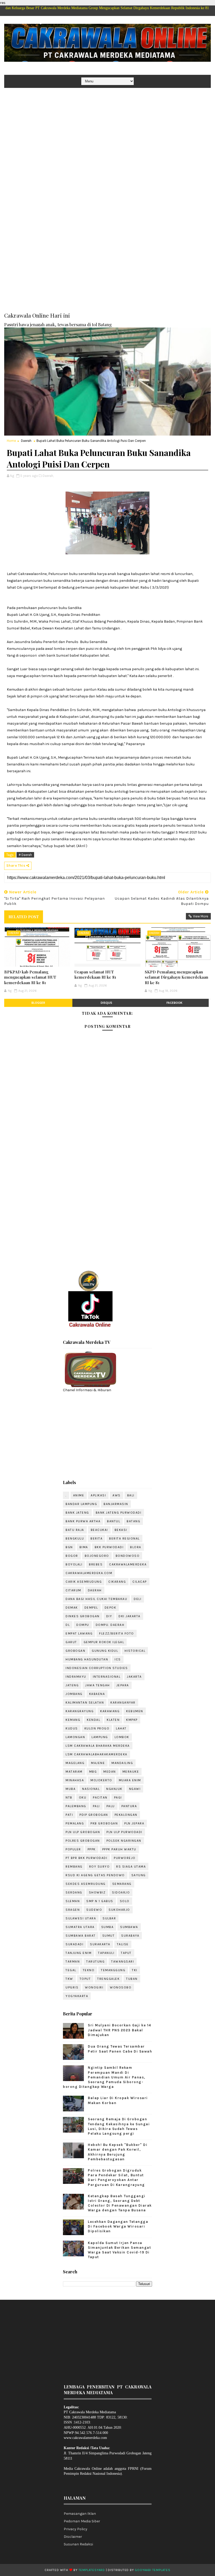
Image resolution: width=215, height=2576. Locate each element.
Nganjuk (114, 1789)
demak (72, 1608)
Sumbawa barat (81, 1936)
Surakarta (100, 1944)
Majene (98, 1763)
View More (201, 916)
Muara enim (130, 1780)
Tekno (89, 1970)
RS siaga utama (131, 1867)
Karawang (110, 1711)
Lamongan (75, 1737)
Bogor (72, 1556)
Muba (71, 1789)
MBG (93, 1772)
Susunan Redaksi (78, 2544)
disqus (106, 1003)
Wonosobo (121, 1987)
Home (11, 441)
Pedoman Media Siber (82, 2521)
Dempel (91, 1608)
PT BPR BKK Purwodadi (86, 1858)
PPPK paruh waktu (119, 1849)
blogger (38, 1003)
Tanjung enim (79, 1953)
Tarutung (95, 1961)
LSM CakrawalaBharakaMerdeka (96, 1754)
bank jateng (77, 1513)
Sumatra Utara (80, 1927)
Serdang (74, 1892)
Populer (73, 1849)
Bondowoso (128, 1556)
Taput (126, 1953)
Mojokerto (101, 1780)
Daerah (26, 441)
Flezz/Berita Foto (117, 1633)
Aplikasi (98, 1495)
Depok (111, 1608)
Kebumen (135, 1711)
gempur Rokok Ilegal (104, 1642)
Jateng (72, 1685)
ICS (118, 1659)
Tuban (132, 1979)
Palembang (76, 1806)
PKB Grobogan (104, 1823)
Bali (131, 1495)
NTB (69, 1797)
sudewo (94, 1910)
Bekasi (121, 1530)
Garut (71, 1642)
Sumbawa (129, 1927)
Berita (96, 1538)
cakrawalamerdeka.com (89, 1573)
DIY (109, 1616)
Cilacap (140, 1582)
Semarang (122, 1884)
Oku (83, 1797)
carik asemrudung (84, 1582)
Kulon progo (97, 1728)
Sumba (107, 1927)
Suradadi (74, 1944)
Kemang (73, 1720)
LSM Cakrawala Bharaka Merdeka (98, 1746)
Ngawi (135, 1789)
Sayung (139, 1875)
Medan (110, 1772)
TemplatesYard (92, 2570)
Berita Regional (124, 1538)
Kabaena (97, 1694)
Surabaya (130, 1936)
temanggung (113, 1970)
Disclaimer (73, 2537)
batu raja (75, 1530)
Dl (68, 1625)
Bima (84, 1547)
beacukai (99, 1530)
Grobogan (75, 1651)
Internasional (107, 1677)
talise (123, 1944)
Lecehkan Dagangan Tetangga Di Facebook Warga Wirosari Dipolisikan (118, 2226)
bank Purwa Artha (83, 1521)
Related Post (24, 917)
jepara (123, 1685)
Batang (133, 1521)
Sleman (73, 1901)
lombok (122, 1737)
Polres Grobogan (83, 1841)
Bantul (114, 1521)
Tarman (73, 1961)
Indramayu (76, 1677)
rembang (74, 1867)
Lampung (100, 1737)
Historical (135, 1651)
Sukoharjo (119, 1910)
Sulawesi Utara (81, 1918)
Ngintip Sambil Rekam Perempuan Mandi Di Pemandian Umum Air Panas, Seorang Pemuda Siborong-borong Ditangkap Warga (104, 2077)
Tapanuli (106, 1953)
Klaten (113, 1720)
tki (135, 1970)
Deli (138, 1599)
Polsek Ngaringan (124, 1841)
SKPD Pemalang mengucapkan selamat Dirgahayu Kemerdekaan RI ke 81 (176, 977)
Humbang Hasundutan (87, 1659)
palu (111, 1806)
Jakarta (134, 1677)
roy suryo (100, 1867)
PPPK (92, 1849)
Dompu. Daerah (110, 1625)
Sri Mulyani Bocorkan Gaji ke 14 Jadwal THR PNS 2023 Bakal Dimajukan (120, 2030)
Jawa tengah (98, 1685)
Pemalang (75, 1823)
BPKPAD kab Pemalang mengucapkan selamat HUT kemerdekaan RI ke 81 (30, 977)
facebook (174, 1003)
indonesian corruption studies (97, 1668)
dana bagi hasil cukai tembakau (96, 1599)
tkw (69, 1979)
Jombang (74, 1694)
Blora (136, 1547)
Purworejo (125, 1858)
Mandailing (122, 1763)
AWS (117, 1495)
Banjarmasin (116, 1504)
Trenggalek (108, 1979)
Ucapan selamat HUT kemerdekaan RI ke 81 (95, 974)
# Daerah (25, 855)
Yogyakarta (77, 1996)
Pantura (129, 1806)
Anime (79, 1495)
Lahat (121, 1728)
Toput (85, 1979)
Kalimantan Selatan (85, 1703)
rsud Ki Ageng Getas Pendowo (95, 1875)
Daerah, (48, 476)
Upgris (72, 1987)
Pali (96, 1806)
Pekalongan (126, 1815)
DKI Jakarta (130, 1616)
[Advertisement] (107, 128)
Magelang (75, 1763)
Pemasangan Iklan (80, 2514)
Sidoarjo (121, 1892)
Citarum (73, 1590)
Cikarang (117, 1582)
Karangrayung (80, 1711)
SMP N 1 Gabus (100, 1901)
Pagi (118, 1797)
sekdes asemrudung (86, 1884)
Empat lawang (79, 1633)
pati (69, 1815)
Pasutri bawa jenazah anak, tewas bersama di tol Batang (58, 324)
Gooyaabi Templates (152, 2570)
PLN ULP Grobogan (83, 1832)
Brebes (96, 1564)
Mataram (74, 1772)
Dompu (83, 1625)
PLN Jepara (134, 1823)
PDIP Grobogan (94, 1815)
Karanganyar (123, 1703)
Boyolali (74, 1564)
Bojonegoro (97, 1556)
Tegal (71, 1970)
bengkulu (75, 1538)
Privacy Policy (76, 2529)
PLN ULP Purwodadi (124, 1832)
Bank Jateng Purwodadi (119, 1513)
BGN (69, 1547)
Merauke (131, 1772)
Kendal (93, 1720)
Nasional (91, 1789)
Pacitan (100, 1797)
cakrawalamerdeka (128, 1564)
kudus (72, 1728)
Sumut (109, 1936)
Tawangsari (123, 1961)
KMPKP (132, 1720)
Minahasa (75, 1780)
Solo (125, 1901)
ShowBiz (97, 1892)
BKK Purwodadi (109, 1547)
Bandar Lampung (81, 1504)
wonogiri (94, 1987)
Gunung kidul (105, 1651)
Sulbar (109, 1918)
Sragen (73, 1910)
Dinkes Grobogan (83, 1616)
